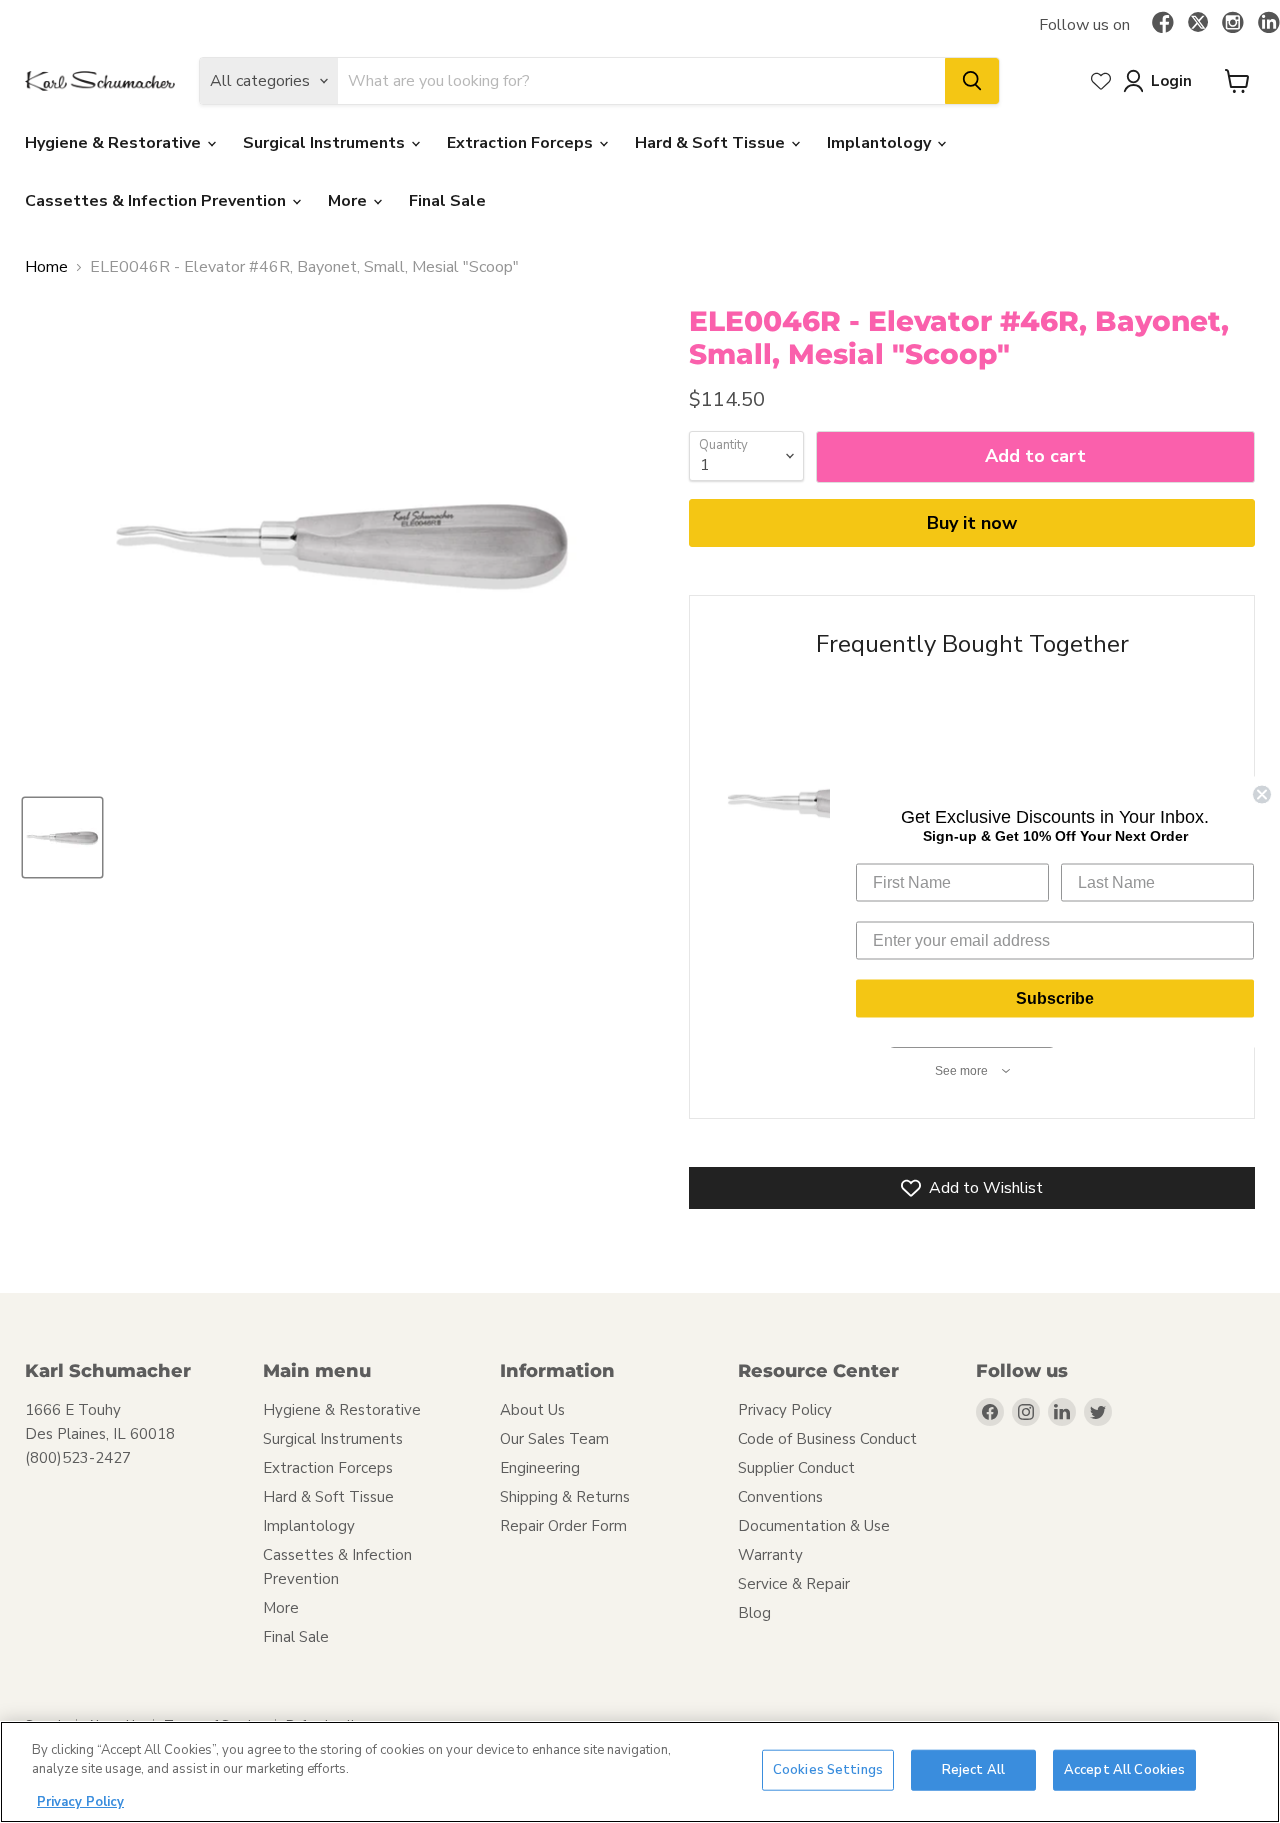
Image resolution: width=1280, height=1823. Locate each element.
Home (46, 267)
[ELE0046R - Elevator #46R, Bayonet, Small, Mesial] (62, 837)
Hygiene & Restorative (115, 143)
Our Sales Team (554, 1439)
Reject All (973, 1770)
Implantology (881, 143)
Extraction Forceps (522, 143)
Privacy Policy (785, 1410)
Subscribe (1055, 997)
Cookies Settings (828, 1770)
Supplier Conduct (796, 1468)
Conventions (780, 1497)
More (349, 201)
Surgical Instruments (326, 143)
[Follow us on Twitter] (1198, 25)
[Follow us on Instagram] (1233, 24)
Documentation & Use (814, 1526)
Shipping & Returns (565, 1497)
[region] (640, 1772)
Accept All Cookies (1124, 1770)
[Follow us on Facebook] (1163, 24)
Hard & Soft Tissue (712, 143)
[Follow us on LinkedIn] (1269, 24)
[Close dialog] (1262, 794)
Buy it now (972, 523)
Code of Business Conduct (827, 1439)
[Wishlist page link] (1101, 81)
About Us (532, 1410)
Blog (754, 1613)
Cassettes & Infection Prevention (157, 201)
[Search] (972, 81)
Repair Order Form (563, 1526)
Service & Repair (794, 1584)
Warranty (770, 1555)
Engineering (540, 1468)
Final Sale (447, 201)
